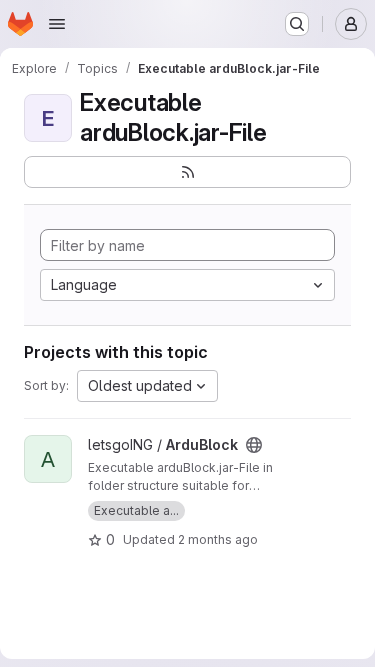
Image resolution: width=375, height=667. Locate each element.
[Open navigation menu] (57, 24)
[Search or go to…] (297, 24)
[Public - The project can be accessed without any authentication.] (254, 445)
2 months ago (218, 539)
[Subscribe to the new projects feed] (187, 172)
